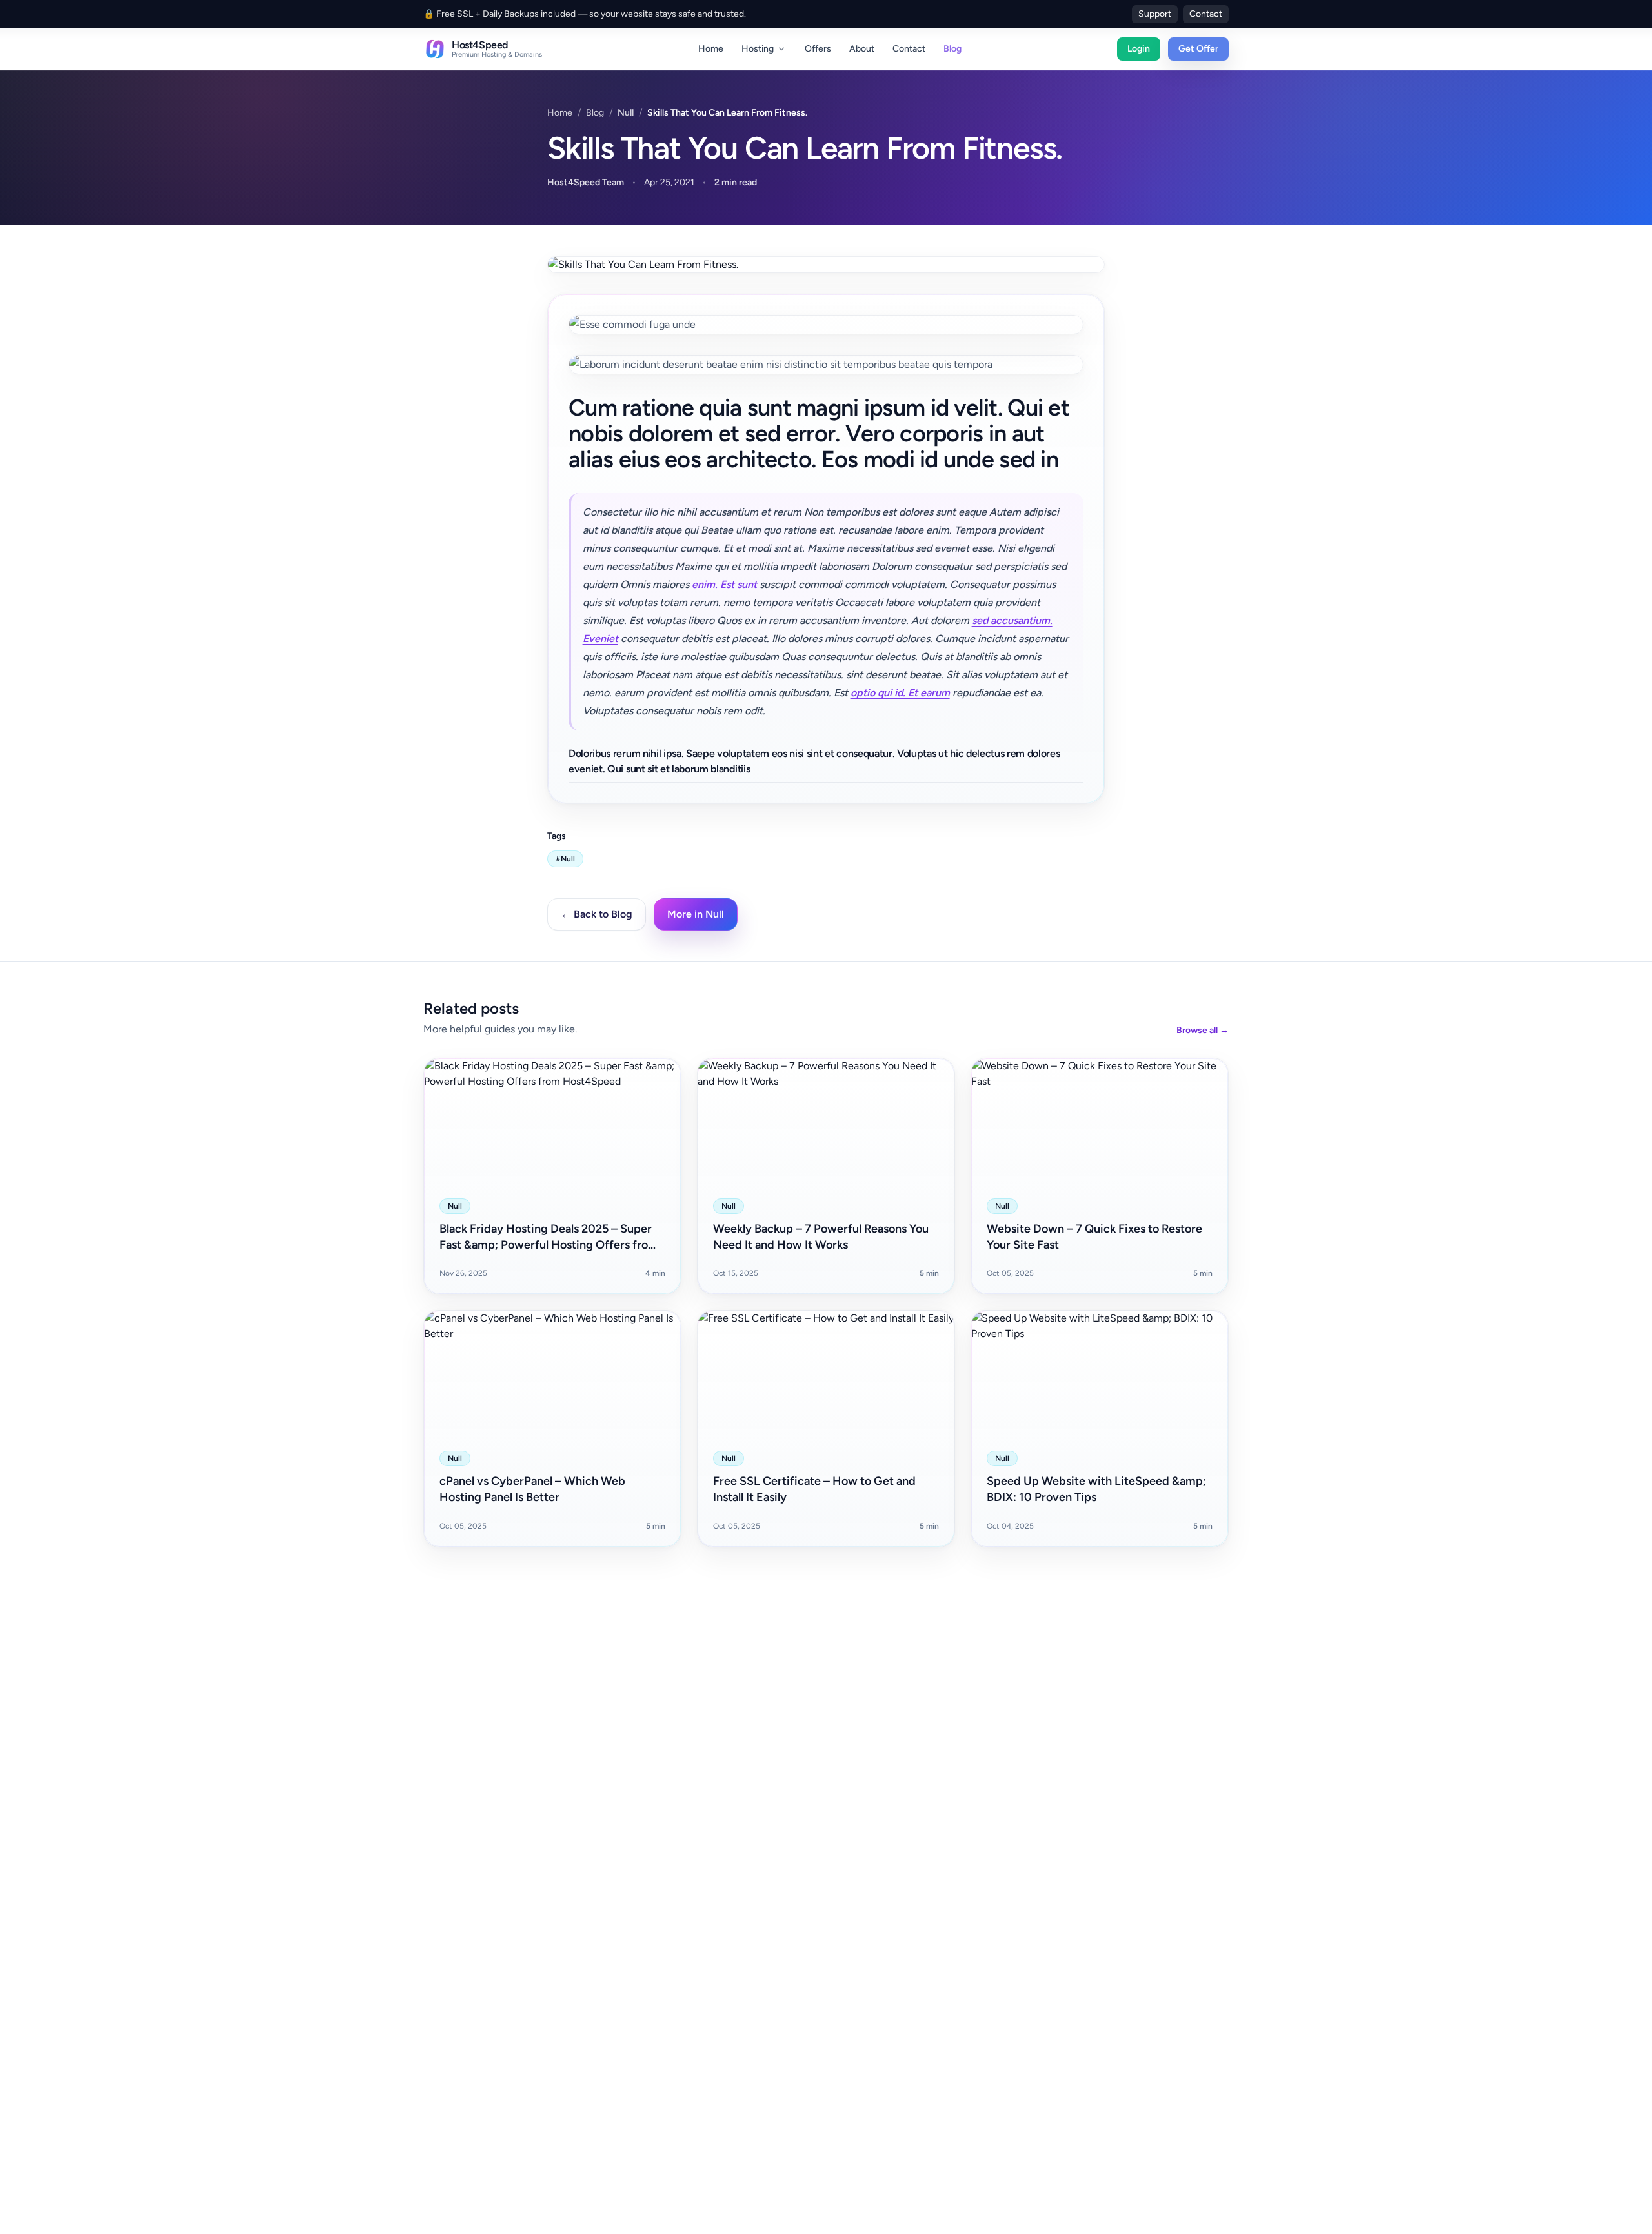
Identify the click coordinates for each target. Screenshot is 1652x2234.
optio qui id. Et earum (900, 693)
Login (1139, 49)
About (862, 49)
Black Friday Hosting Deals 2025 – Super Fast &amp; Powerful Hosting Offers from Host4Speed (549, 1237)
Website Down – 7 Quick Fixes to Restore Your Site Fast (1094, 1237)
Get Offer (1198, 49)
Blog (952, 49)
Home (711, 49)
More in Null (696, 914)
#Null (565, 859)
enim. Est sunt (724, 584)
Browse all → (1203, 1030)
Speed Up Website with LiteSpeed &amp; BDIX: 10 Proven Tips (1096, 1489)
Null (626, 113)
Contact (1206, 14)
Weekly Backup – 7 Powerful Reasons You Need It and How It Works (821, 1237)
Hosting (758, 49)
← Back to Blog (597, 914)
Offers (818, 49)
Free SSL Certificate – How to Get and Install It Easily (814, 1489)
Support (1155, 14)
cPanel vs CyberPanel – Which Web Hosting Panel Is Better (532, 1489)
